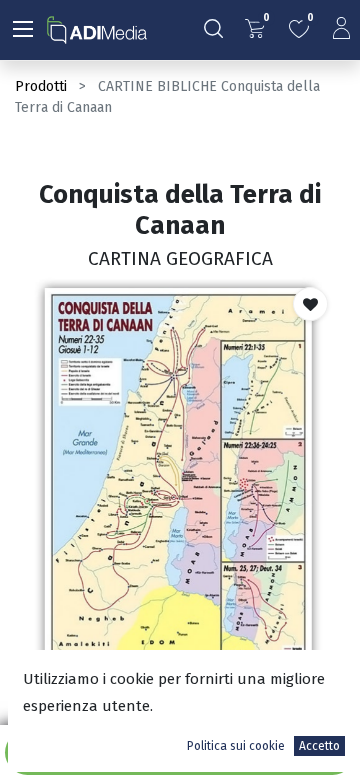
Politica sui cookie (236, 746)
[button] (310, 304)
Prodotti (41, 86)
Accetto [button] (319, 746)
